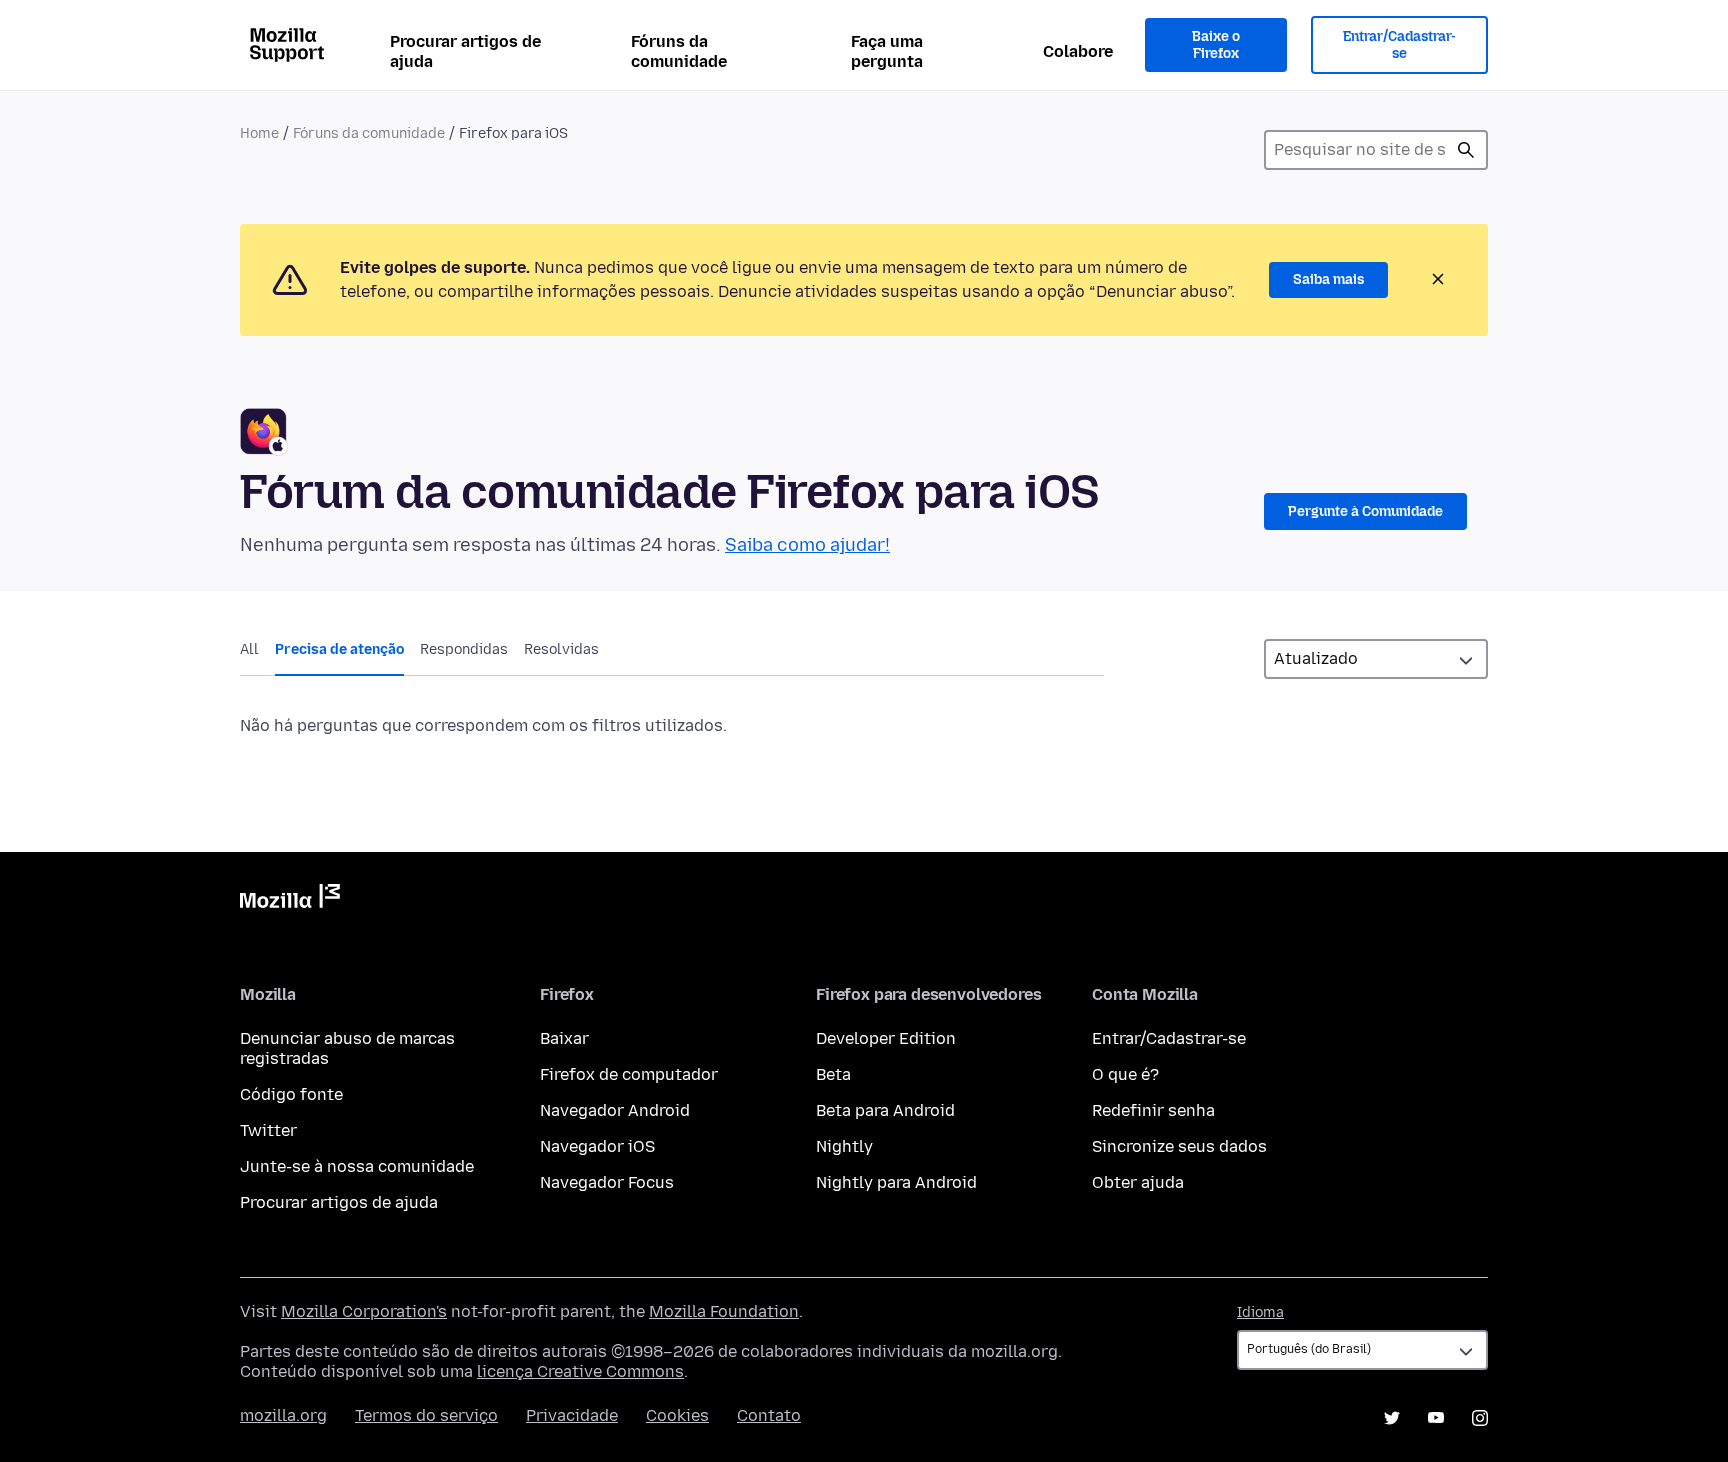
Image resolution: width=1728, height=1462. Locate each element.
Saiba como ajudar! (807, 545)
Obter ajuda (1138, 1182)
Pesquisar (1466, 150)
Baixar (564, 1038)
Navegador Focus (607, 1182)
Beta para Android (885, 1110)
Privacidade (572, 1415)
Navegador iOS (597, 1146)
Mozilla (290, 900)
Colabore (1078, 51)
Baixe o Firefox (1216, 45)
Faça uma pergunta (887, 51)
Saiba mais (1328, 279)
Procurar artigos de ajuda (465, 51)
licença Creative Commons (580, 1371)
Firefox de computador (629, 1074)
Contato (769, 1415)
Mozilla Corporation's (364, 1311)
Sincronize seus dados (1179, 1146)
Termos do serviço (426, 1415)
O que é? (1125, 1074)
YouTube (1436, 1418)
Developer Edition (886, 1038)
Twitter (268, 1130)
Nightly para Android (896, 1182)
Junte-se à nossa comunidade (357, 1166)
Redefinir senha (1153, 1110)
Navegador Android (615, 1110)
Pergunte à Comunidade (1365, 511)
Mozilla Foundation (724, 1311)
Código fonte (291, 1094)
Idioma (1260, 1312)
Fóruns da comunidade (679, 51)
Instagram (1480, 1418)
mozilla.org (283, 1415)
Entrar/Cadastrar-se (1399, 45)
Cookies (677, 1415)
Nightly (844, 1146)
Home (259, 133)
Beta (833, 1074)
